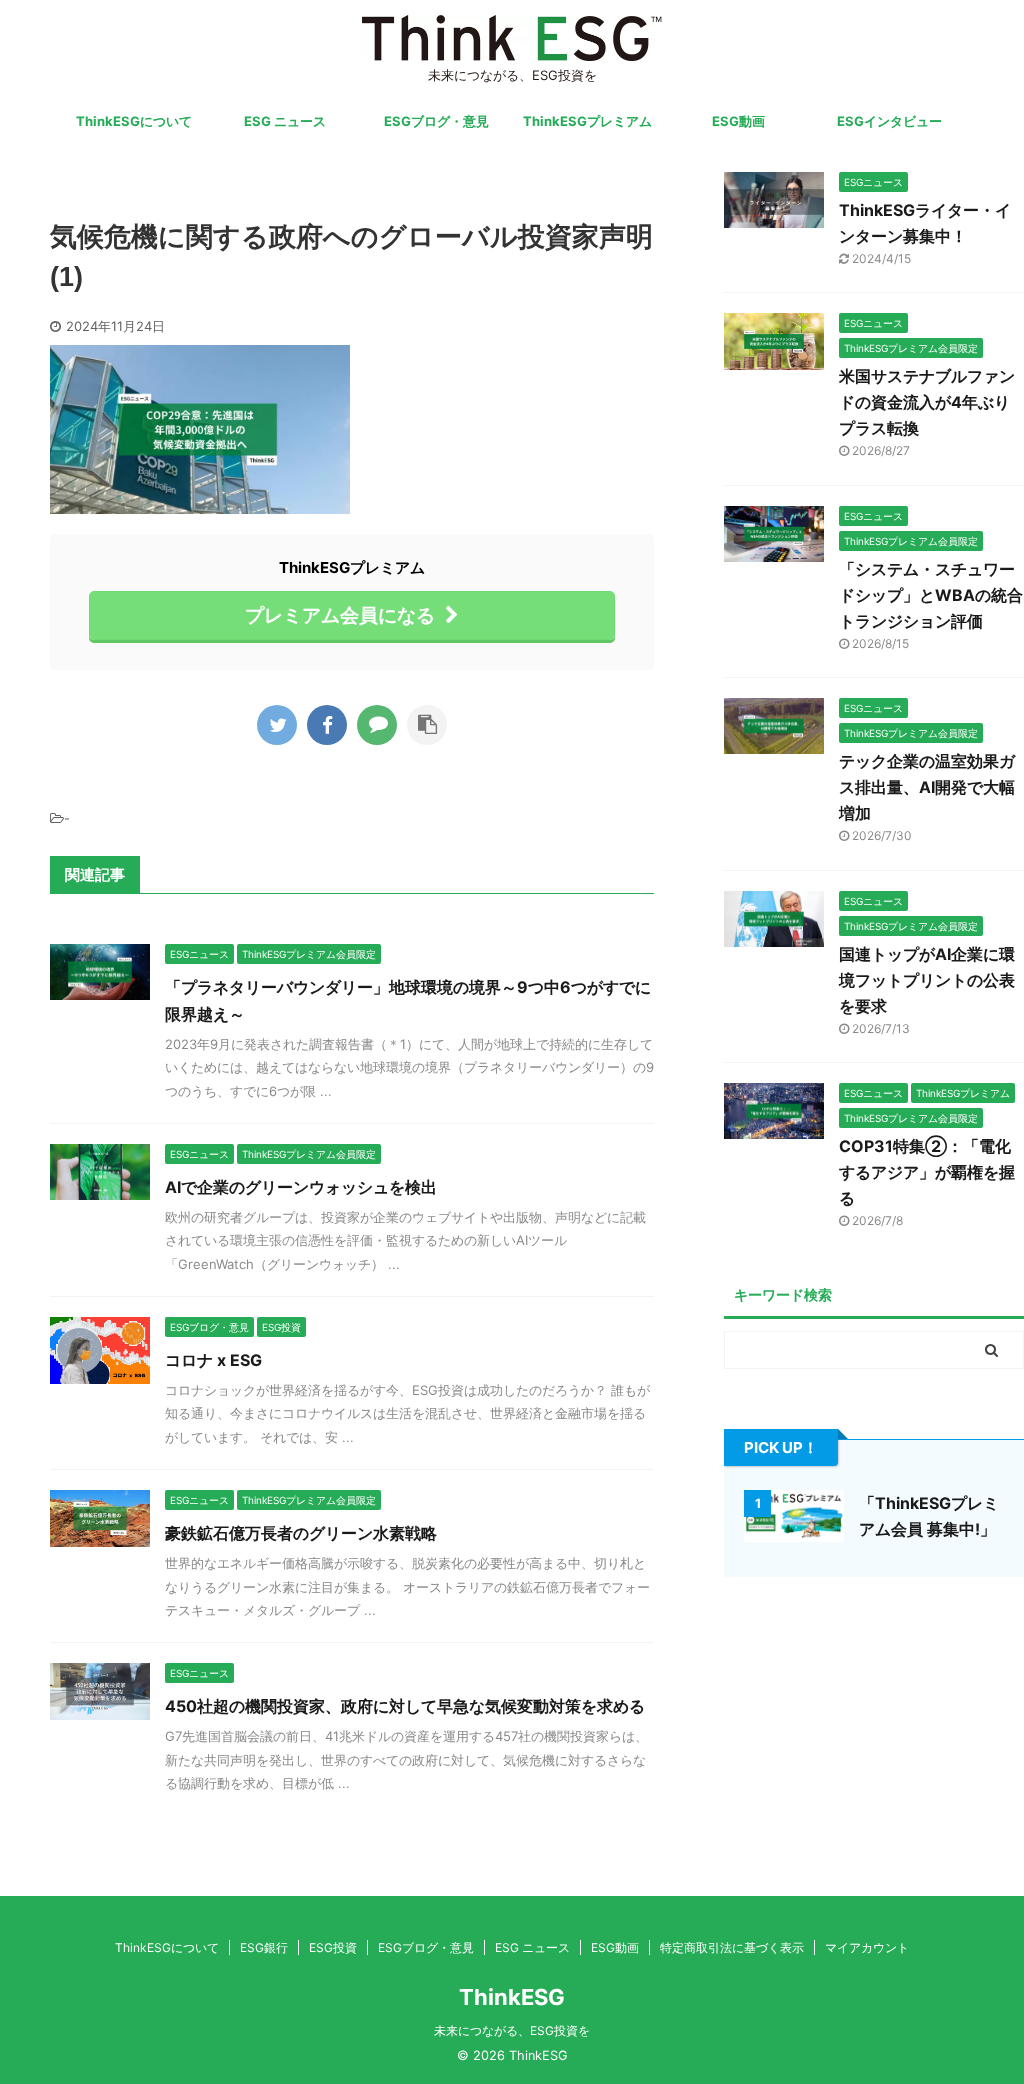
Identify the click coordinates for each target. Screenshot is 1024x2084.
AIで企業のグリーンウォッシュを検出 (301, 1187)
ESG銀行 (264, 1947)
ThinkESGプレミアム (587, 121)
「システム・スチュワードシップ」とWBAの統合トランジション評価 (931, 595)
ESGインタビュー (889, 121)
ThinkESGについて (134, 121)
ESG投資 (333, 1947)
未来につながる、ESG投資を (512, 2030)
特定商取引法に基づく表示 (732, 1947)
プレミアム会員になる (340, 615)
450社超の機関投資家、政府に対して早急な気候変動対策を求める (405, 1706)
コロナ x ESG (213, 1360)
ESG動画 (738, 121)
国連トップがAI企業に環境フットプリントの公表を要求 (927, 980)
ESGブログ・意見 (436, 121)
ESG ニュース (285, 121)
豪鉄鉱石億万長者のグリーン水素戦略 (301, 1533)
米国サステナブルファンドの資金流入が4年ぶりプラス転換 (927, 402)
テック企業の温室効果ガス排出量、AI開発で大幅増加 (927, 787)
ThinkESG (512, 1997)
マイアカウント (867, 1947)
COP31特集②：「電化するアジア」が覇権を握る (927, 1172)
